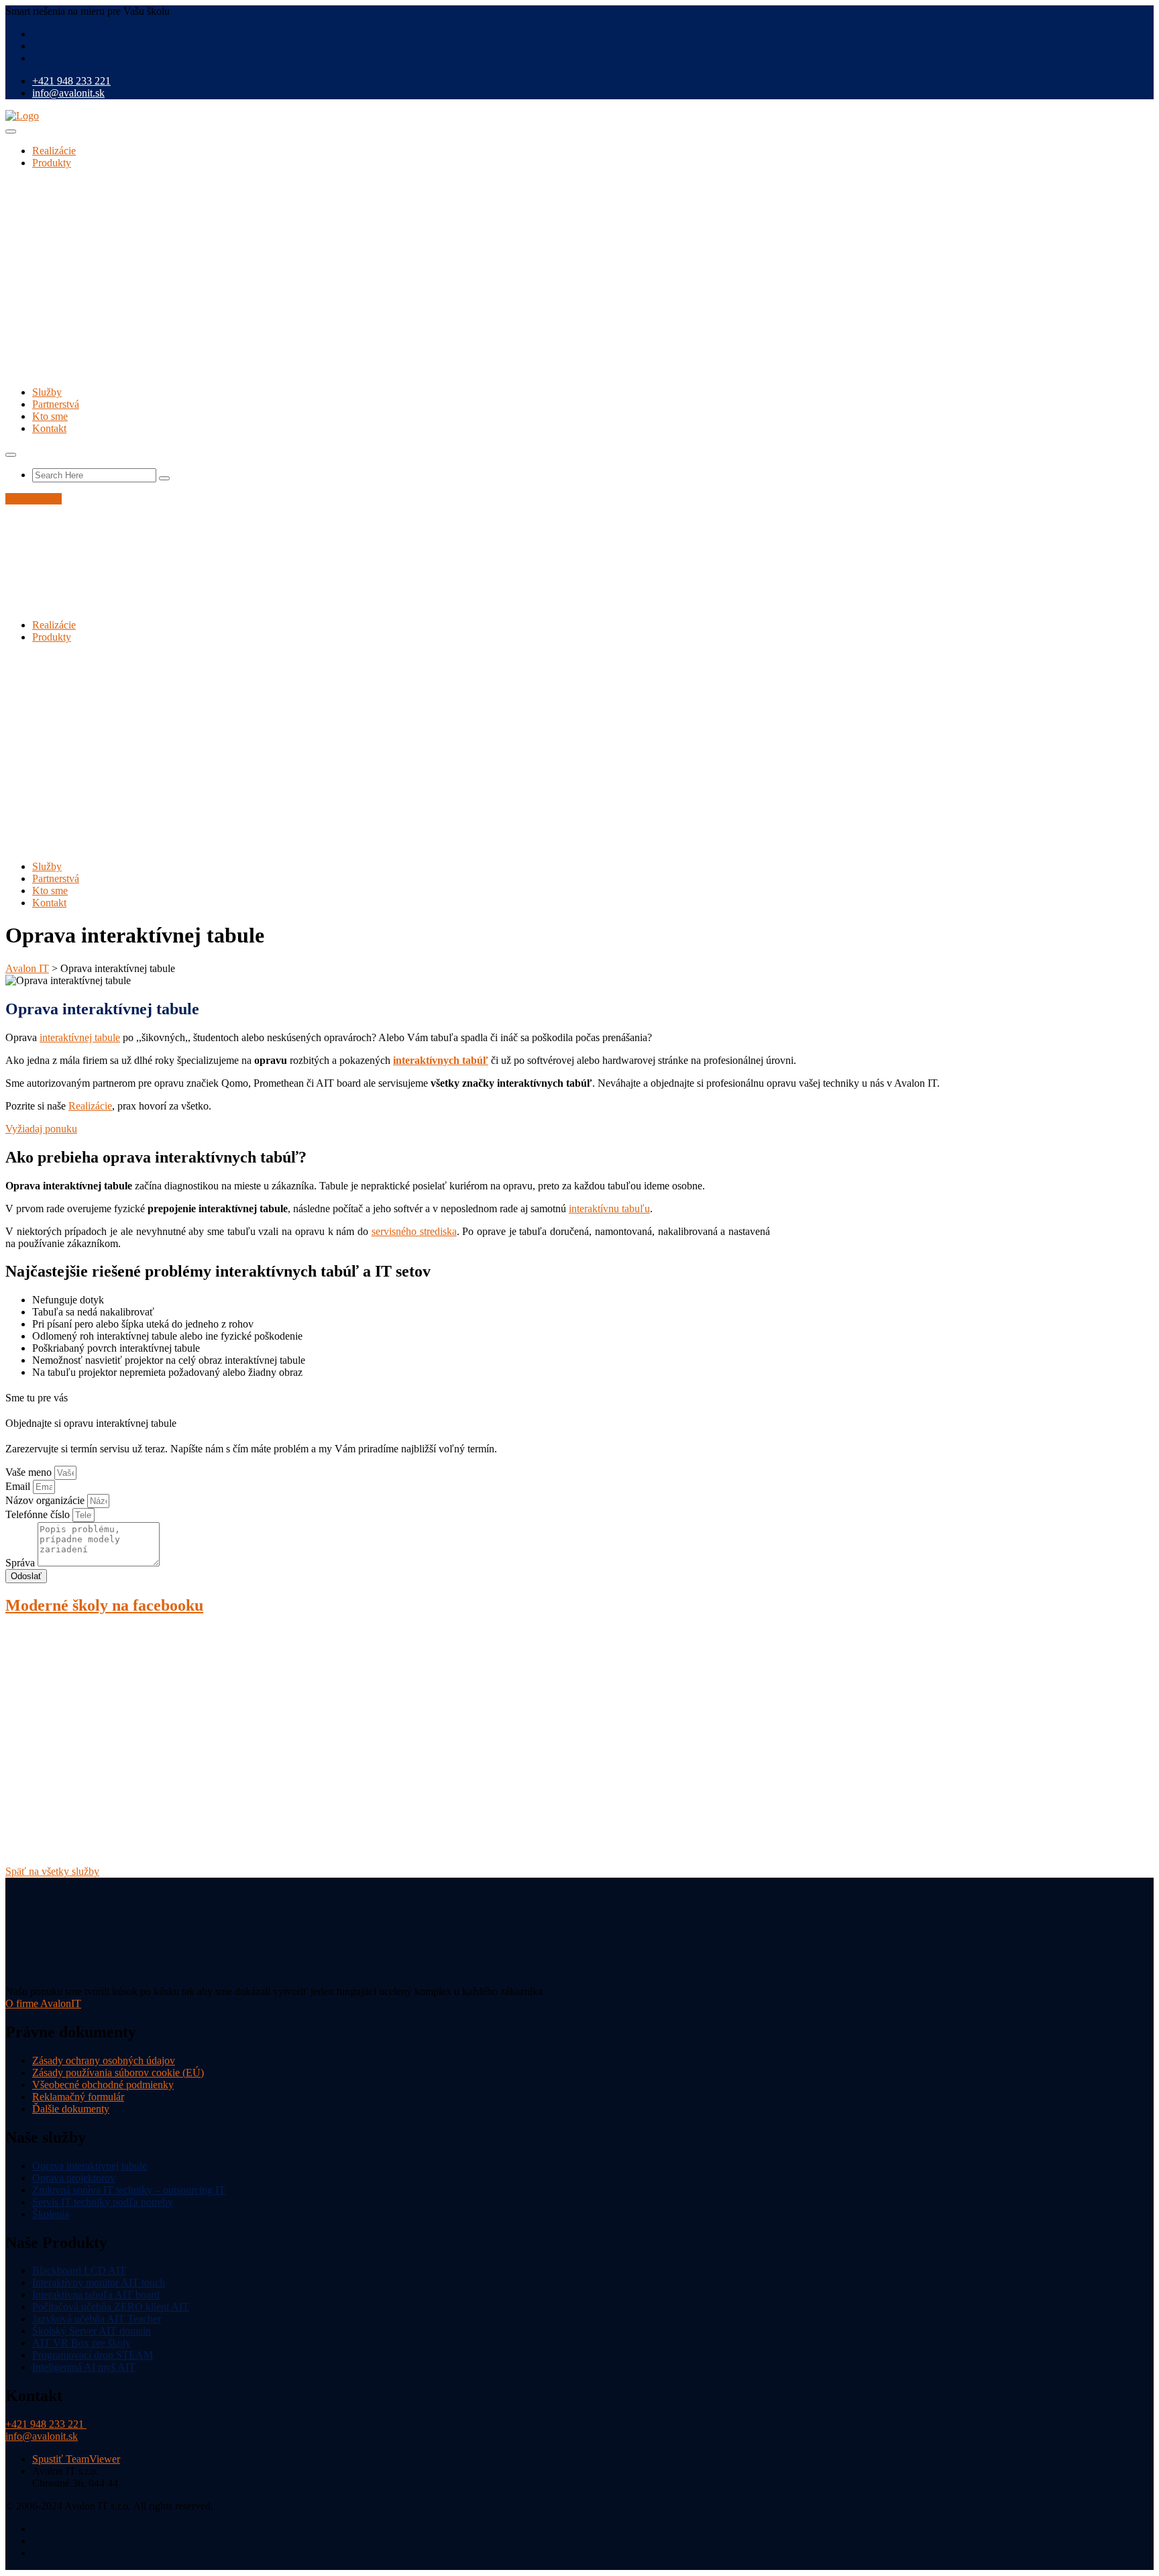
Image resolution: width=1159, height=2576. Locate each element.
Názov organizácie (46, 1500)
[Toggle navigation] (11, 131)
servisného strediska (414, 1231)
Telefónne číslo (39, 1514)
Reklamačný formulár (78, 2097)
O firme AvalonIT (43, 2003)
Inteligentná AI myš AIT (84, 2368)
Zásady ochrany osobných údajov (104, 2060)
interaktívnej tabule (80, 1037)
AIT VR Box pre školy (81, 2344)
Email (19, 1486)
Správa (21, 1563)
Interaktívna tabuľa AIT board (96, 2295)
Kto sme (50, 416)
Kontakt (49, 428)
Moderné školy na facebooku (104, 1605)
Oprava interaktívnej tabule (90, 2166)
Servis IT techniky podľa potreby (103, 2202)
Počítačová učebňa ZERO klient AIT (111, 2307)
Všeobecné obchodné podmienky (103, 2085)
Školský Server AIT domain (92, 2331)
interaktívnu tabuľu (609, 1209)
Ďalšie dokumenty (71, 2109)
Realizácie (54, 151)
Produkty (52, 163)
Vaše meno (30, 1472)
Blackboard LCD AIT (79, 2271)
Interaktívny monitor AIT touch (99, 2283)
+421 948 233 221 (71, 81)
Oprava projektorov (74, 2178)
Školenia (51, 2214)
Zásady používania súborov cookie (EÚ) (118, 2073)
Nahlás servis (34, 499)
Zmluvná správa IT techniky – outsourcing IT (129, 2190)
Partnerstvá (56, 404)
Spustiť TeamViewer (76, 2460)
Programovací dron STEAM (93, 2356)
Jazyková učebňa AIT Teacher (97, 2319)
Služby (47, 392)
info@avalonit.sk (68, 93)
